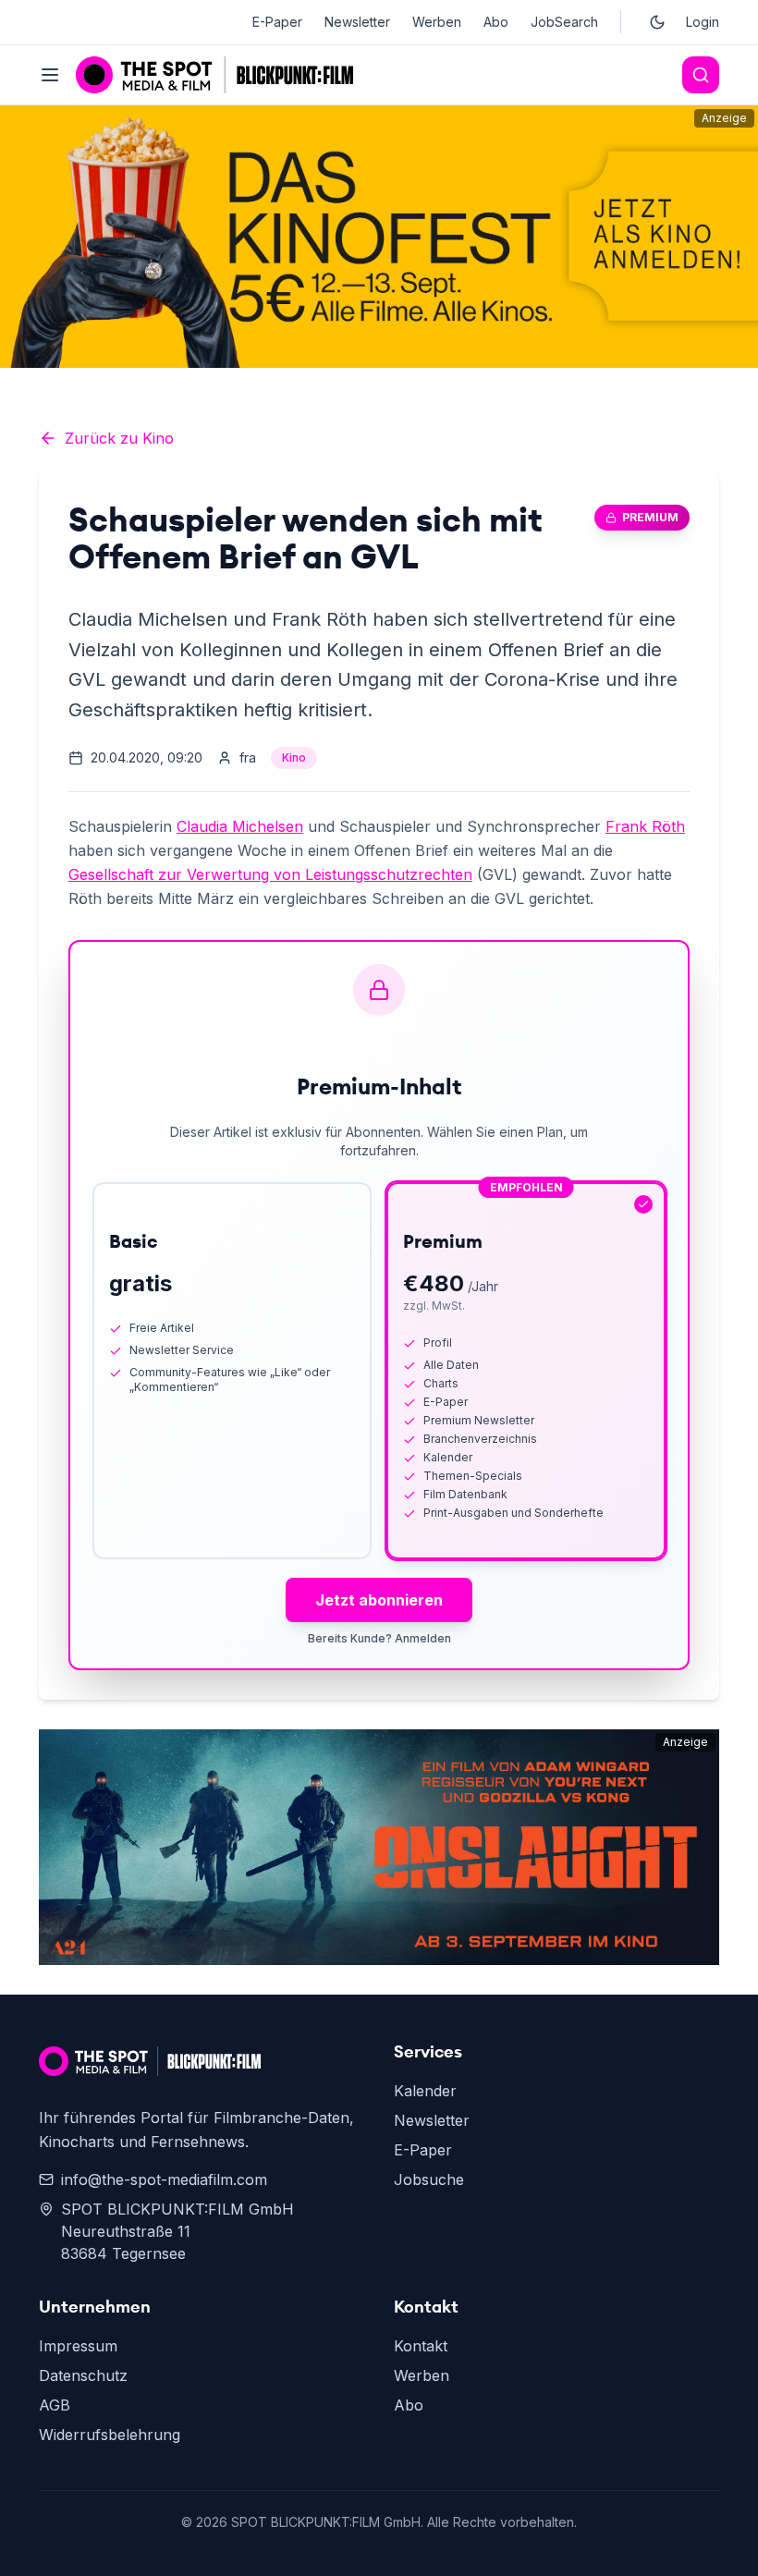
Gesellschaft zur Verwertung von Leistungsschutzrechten (270, 874)
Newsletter (357, 22)
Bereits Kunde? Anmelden (379, 1638)
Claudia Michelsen (240, 826)
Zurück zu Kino (119, 438)
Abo (496, 22)
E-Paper (277, 22)
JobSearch (564, 22)
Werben (437, 22)
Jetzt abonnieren (379, 1600)
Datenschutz (83, 2375)
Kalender (425, 2091)
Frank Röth (645, 826)
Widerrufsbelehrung (110, 2435)
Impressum (78, 2346)
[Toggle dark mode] (657, 22)
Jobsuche (429, 2179)
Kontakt (421, 2346)
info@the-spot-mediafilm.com (164, 2179)
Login (703, 22)
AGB (55, 2405)
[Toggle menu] (50, 75)
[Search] (701, 75)
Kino (294, 757)
